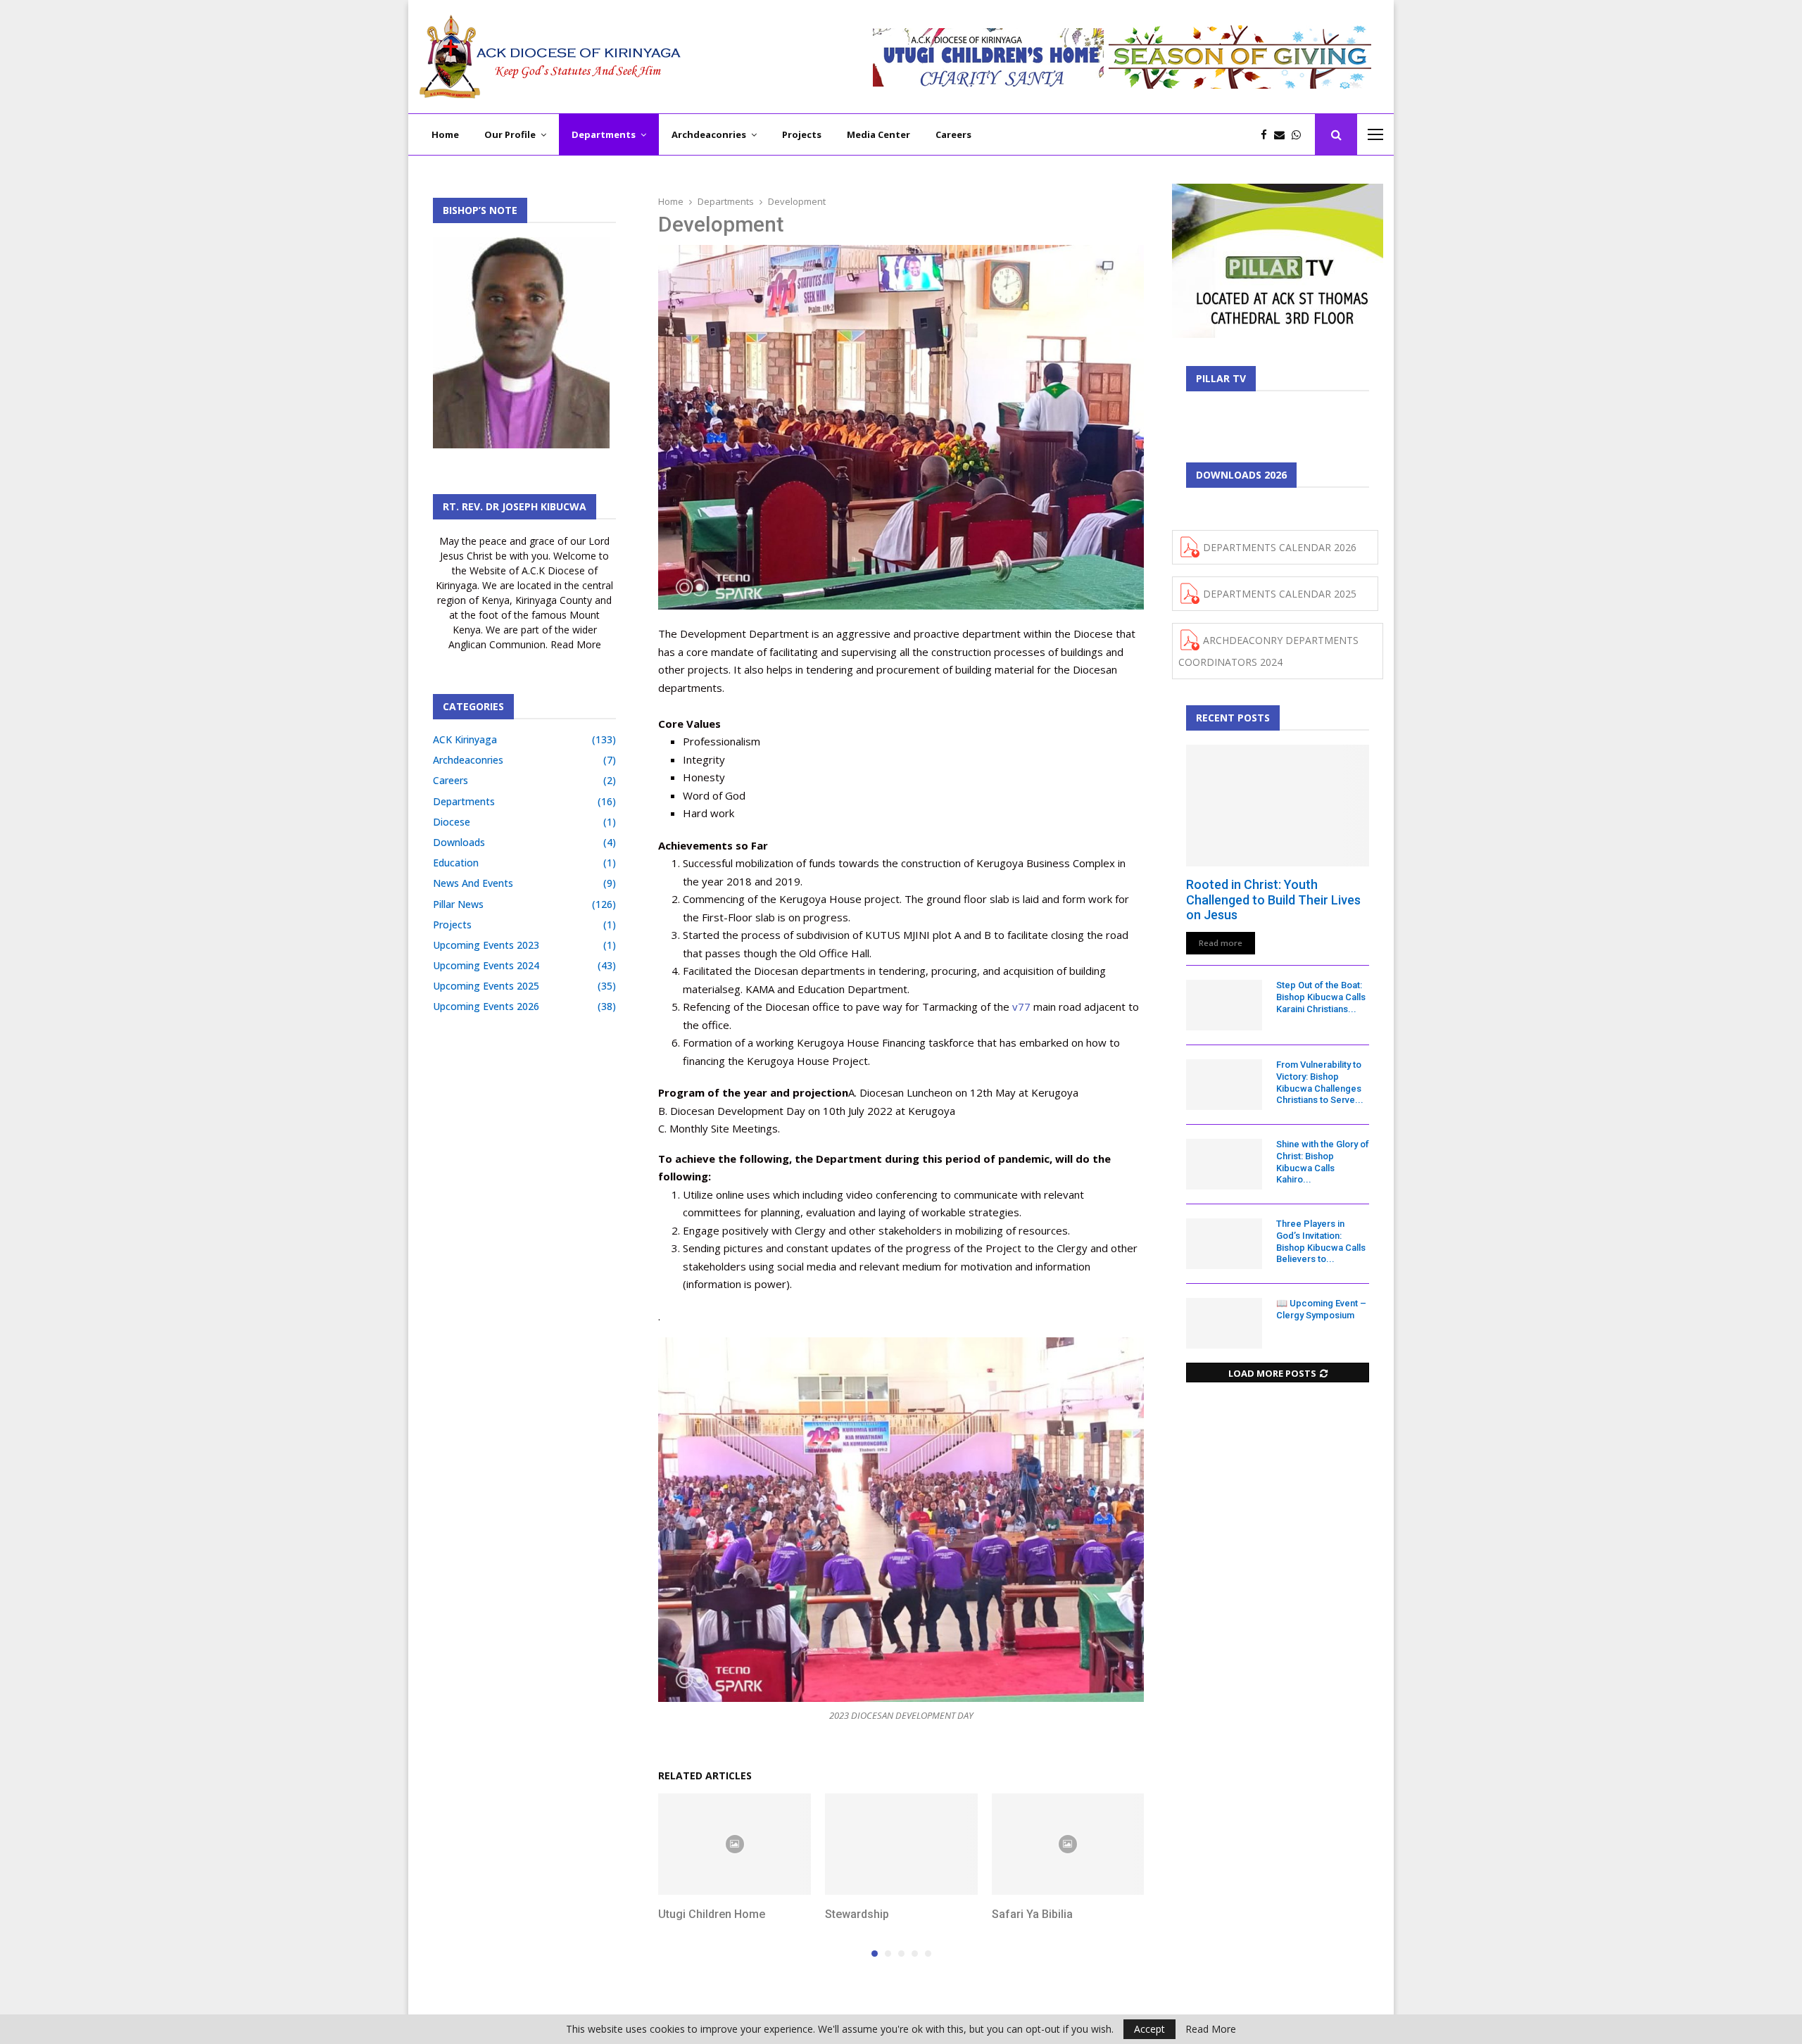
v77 (1021, 1007)
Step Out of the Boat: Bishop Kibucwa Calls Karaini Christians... (1321, 997)
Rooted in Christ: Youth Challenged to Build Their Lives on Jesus (1273, 900)
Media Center (878, 134)
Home (445, 134)
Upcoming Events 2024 (486, 965)
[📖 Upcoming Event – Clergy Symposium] (1224, 1323)
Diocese (452, 822)
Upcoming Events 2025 (486, 986)
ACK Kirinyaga (465, 739)
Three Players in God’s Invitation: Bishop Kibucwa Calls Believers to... (1321, 1241)
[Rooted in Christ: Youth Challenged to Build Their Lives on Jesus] (1278, 806)
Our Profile (510, 134)
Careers (953, 134)
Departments (604, 134)
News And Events (473, 883)
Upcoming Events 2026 (486, 1006)
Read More (1211, 2029)
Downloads (459, 842)
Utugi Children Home (712, 1914)
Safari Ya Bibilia (1032, 1914)
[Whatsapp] (1300, 135)
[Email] (1283, 135)
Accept (1149, 2029)
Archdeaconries (709, 134)
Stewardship (857, 1914)
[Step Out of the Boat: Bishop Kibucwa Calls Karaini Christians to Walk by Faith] (1224, 1005)
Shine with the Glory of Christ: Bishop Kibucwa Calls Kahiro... (1323, 1162)
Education (456, 863)
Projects (802, 134)
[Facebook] (1267, 135)
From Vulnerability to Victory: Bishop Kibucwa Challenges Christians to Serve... (1320, 1082)
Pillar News (458, 904)
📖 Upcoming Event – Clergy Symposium (1321, 1309)
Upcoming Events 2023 (486, 945)
